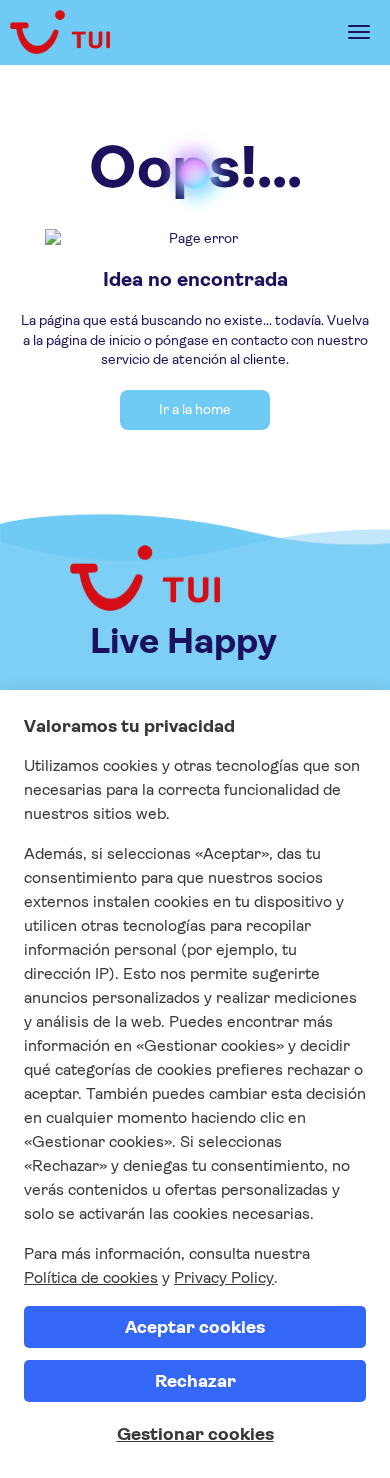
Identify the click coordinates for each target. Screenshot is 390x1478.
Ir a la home (195, 409)
